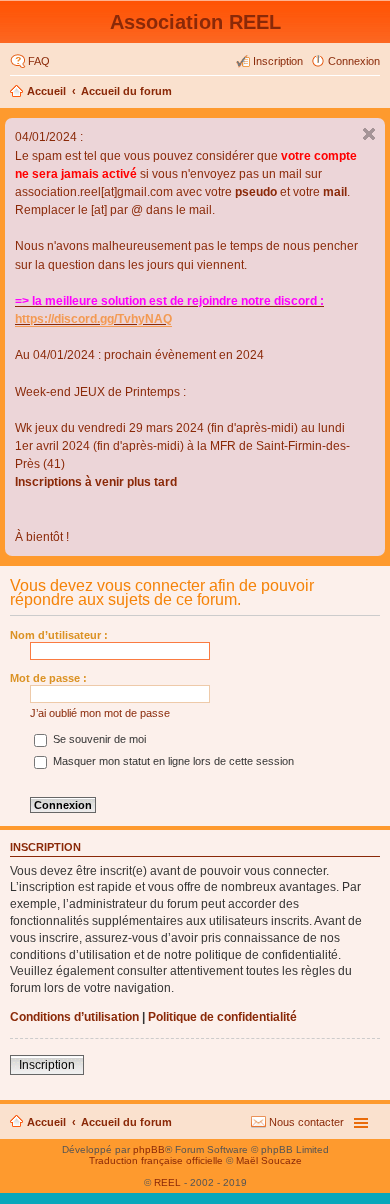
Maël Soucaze (269, 1160)
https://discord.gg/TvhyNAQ (93, 319)
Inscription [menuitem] (278, 61)
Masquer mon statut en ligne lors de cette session (172, 761)
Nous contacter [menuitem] (306, 1122)
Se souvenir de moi (98, 739)
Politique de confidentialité (222, 1017)
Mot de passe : (48, 678)
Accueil (46, 91)
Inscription (47, 1065)
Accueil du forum (126, 91)
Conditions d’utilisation (74, 1017)
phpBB (149, 1149)
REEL (167, 1182)
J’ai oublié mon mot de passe (100, 713)
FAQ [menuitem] (39, 61)
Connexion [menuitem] (354, 61)
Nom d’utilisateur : (59, 635)
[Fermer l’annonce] (369, 134)
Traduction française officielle (156, 1160)
